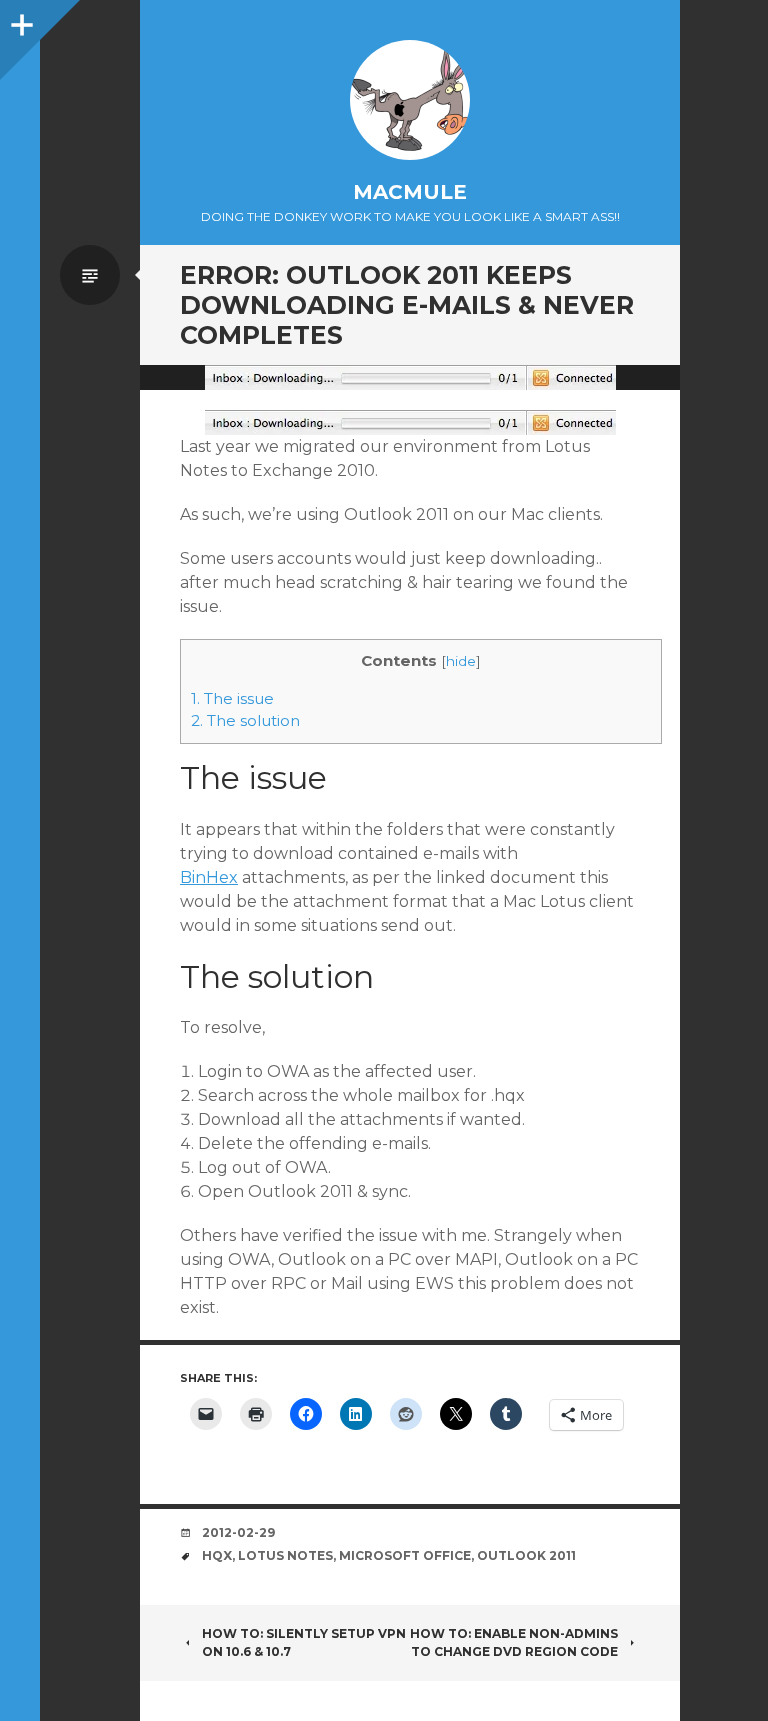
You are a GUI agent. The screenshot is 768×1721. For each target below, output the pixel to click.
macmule (410, 192)
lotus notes (285, 1555)
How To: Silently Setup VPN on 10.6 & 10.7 (304, 1642)
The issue (232, 698)
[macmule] (410, 100)
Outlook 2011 (526, 1555)
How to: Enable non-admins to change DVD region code (514, 1642)
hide (461, 661)
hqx (217, 1555)
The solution (245, 720)
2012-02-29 (238, 1532)
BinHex (209, 877)
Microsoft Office (405, 1555)
